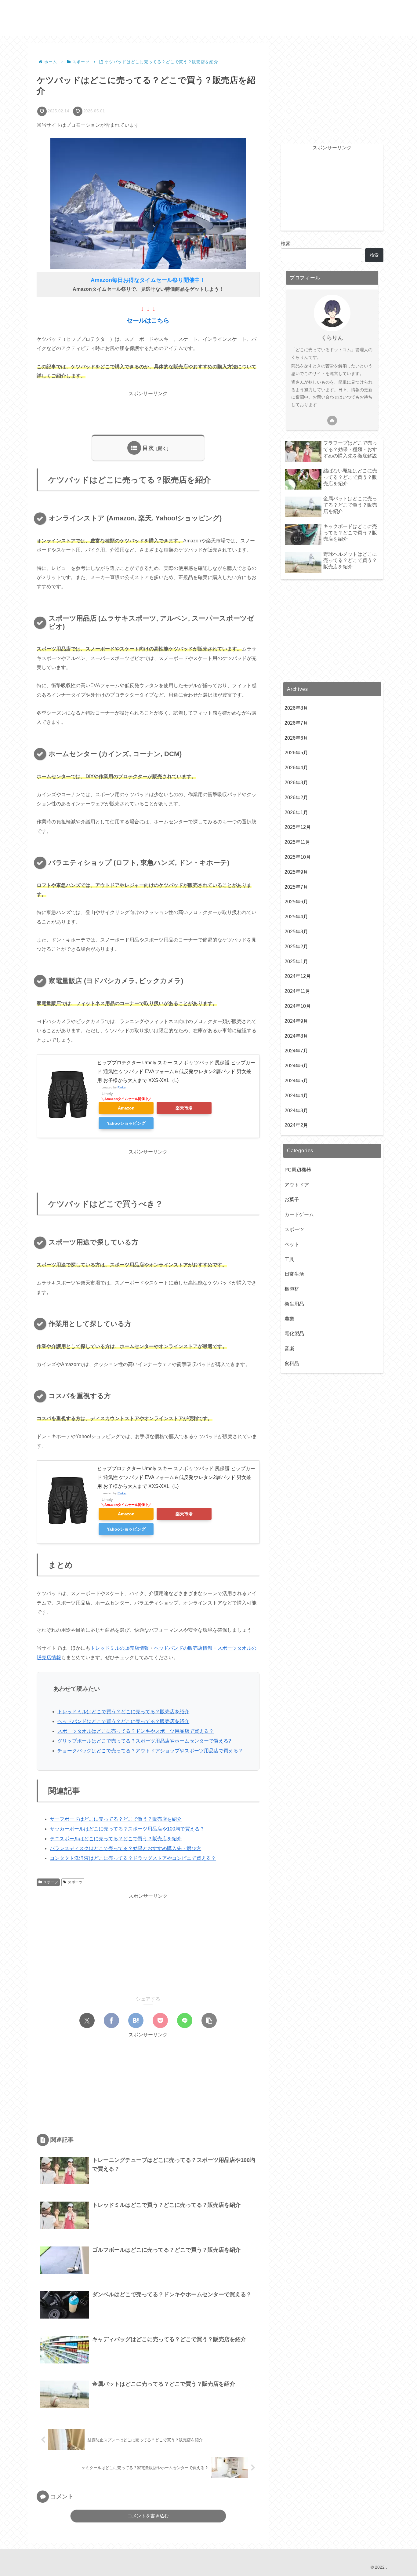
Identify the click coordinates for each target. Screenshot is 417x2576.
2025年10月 (298, 857)
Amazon (126, 1108)
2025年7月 (296, 887)
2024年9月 (296, 1021)
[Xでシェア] (87, 2020)
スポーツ (51, 1882)
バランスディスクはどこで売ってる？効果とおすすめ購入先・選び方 (125, 1848)
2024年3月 (296, 1111)
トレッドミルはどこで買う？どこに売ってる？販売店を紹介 (123, 1712)
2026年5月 (296, 753)
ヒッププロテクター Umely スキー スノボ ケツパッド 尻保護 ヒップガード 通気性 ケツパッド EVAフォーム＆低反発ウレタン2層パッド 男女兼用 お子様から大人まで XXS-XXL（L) (176, 1071)
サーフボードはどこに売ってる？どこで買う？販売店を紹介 (116, 1819)
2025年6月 (296, 902)
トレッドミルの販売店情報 (120, 1648)
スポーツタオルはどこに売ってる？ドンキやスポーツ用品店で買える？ (136, 1731)
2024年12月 (298, 976)
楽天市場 (184, 1108)
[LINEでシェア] (185, 2020)
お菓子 (292, 1200)
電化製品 (294, 1334)
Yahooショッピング (126, 1123)
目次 (148, 448)
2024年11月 (297, 991)
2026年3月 (296, 783)
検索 (286, 244)
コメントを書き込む (148, 2516)
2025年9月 (296, 872)
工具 (289, 1259)
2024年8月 (296, 1036)
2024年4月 (296, 1096)
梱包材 (292, 1289)
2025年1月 (296, 962)
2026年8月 (296, 708)
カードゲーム (299, 1215)
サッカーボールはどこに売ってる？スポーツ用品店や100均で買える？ (127, 1829)
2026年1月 (296, 813)
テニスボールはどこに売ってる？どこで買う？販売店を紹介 (116, 1839)
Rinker (122, 1087)
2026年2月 (296, 798)
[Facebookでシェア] (111, 2020)
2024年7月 (296, 1051)
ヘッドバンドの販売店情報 (183, 1648)
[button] (209, 2020)
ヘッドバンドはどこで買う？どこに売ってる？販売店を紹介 (123, 1721)
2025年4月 (296, 917)
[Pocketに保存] (160, 2020)
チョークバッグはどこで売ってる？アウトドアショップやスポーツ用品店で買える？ (150, 1751)
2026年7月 (296, 723)
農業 (289, 1319)
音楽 (289, 1349)
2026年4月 (296, 768)
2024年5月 (296, 1081)
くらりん (332, 338)
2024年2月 (296, 1126)
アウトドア (297, 1185)
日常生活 (294, 1274)
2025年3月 (296, 932)
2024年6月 (296, 1066)
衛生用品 (294, 1304)
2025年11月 (297, 842)
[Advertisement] (148, 412)
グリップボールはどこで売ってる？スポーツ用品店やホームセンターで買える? (144, 1741)
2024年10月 (298, 1006)
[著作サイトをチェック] (332, 421)
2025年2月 (296, 947)
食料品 (292, 1364)
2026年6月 (296, 738)
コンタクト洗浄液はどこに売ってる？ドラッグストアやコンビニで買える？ (133, 1858)
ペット (292, 1244)
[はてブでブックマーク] (136, 2020)
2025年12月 (298, 827)
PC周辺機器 (298, 1170)
